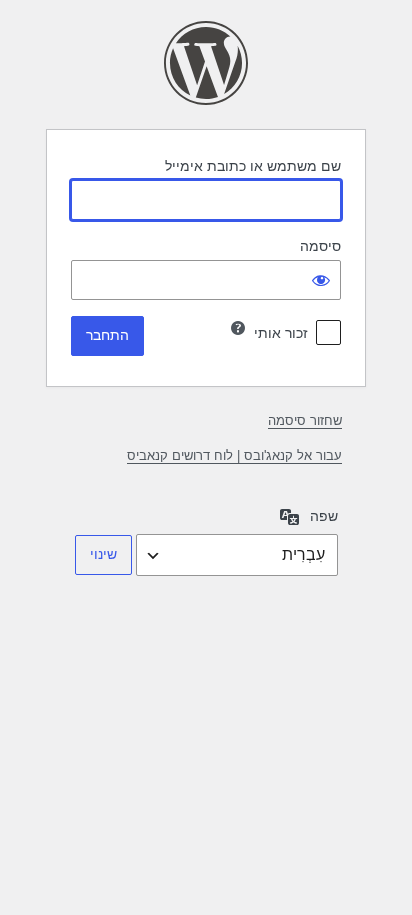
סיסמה (320, 246)
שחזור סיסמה (305, 420)
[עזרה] (238, 328)
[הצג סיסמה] (321, 280)
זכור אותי (281, 333)
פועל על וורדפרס (206, 63)
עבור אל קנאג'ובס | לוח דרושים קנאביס (234, 455)
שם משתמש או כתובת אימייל (253, 166)
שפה (324, 516)
